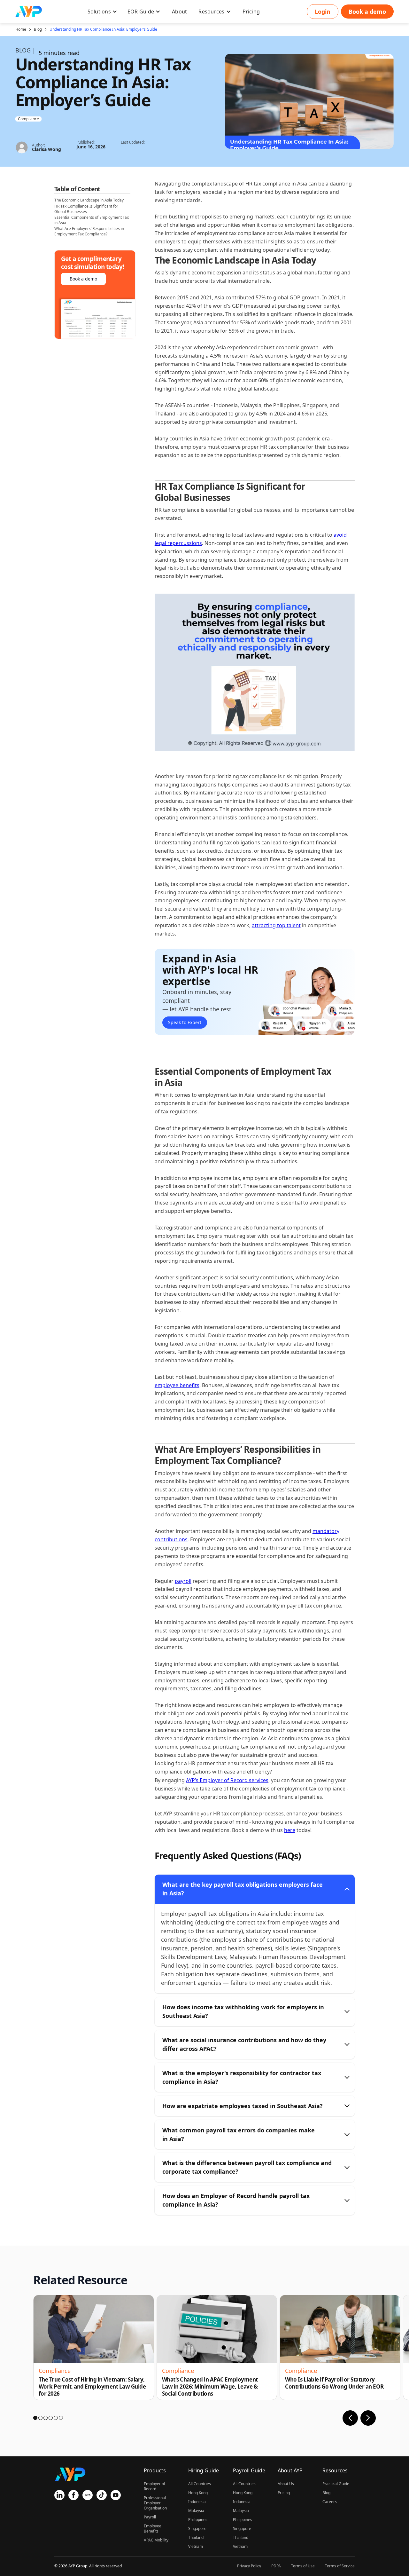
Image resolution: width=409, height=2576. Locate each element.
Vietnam (196, 2546)
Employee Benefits (153, 2529)
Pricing (284, 2493)
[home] (29, 12)
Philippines (198, 2520)
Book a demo (83, 279)
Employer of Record (154, 2486)
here (290, 1830)
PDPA (276, 2566)
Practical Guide (336, 2484)
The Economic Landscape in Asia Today (89, 200)
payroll (183, 1581)
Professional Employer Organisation (155, 2503)
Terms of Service (340, 2566)
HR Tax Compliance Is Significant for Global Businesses (86, 209)
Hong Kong (198, 2493)
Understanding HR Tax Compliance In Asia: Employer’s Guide (103, 29)
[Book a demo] (367, 12)
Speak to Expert (185, 1022)
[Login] (323, 12)
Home (21, 29)
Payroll (150, 2517)
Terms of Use (303, 2566)
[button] (102, 12)
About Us (286, 2484)
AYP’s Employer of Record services (227, 1780)
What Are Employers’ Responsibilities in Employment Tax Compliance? (89, 232)
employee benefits (177, 1385)
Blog (38, 29)
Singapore (197, 2529)
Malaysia (196, 2511)
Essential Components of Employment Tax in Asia (92, 220)
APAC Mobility (156, 2540)
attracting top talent (276, 925)
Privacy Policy (249, 2566)
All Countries (200, 2484)
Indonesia (197, 2502)
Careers (330, 2502)
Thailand (196, 2537)
